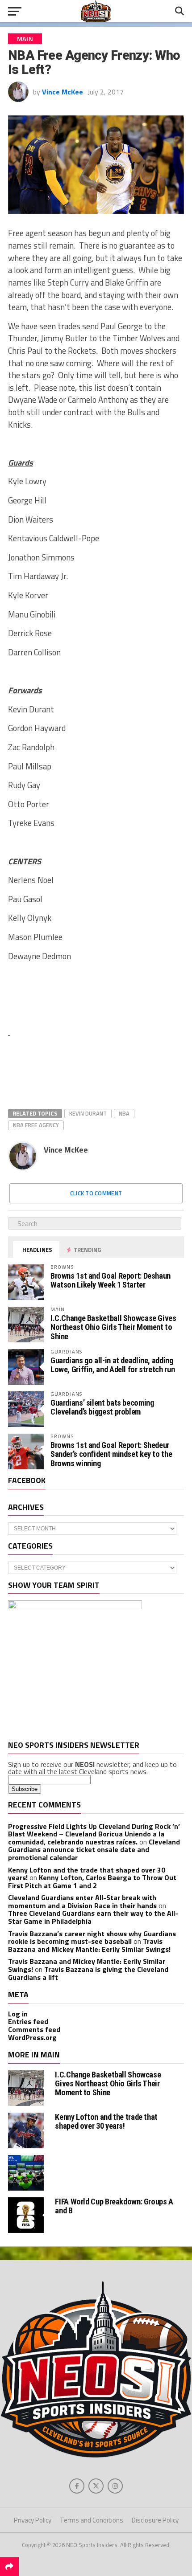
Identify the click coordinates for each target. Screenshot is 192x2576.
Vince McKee (63, 92)
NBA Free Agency (36, 1125)
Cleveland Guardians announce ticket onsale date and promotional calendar (94, 1850)
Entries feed (28, 2021)
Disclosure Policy (155, 2520)
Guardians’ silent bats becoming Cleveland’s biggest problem (102, 1407)
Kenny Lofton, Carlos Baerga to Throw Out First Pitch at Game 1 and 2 (92, 1881)
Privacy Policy (33, 2520)
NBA (124, 1113)
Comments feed (34, 2029)
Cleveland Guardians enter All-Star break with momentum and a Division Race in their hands (82, 1901)
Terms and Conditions (92, 2520)
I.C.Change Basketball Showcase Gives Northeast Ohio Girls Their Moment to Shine (113, 1327)
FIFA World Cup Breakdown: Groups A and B (114, 2206)
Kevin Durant (88, 1113)
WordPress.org (32, 2037)
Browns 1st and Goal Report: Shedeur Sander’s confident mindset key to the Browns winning (111, 1454)
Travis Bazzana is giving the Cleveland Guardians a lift (88, 1973)
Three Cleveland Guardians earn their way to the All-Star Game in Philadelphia (93, 1917)
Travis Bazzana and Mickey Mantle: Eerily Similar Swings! (89, 1945)
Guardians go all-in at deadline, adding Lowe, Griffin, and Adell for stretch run (113, 1365)
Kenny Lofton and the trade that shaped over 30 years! (106, 2121)
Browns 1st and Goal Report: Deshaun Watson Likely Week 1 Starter (111, 1280)
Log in (18, 2014)
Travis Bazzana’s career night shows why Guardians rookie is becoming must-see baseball (92, 1938)
